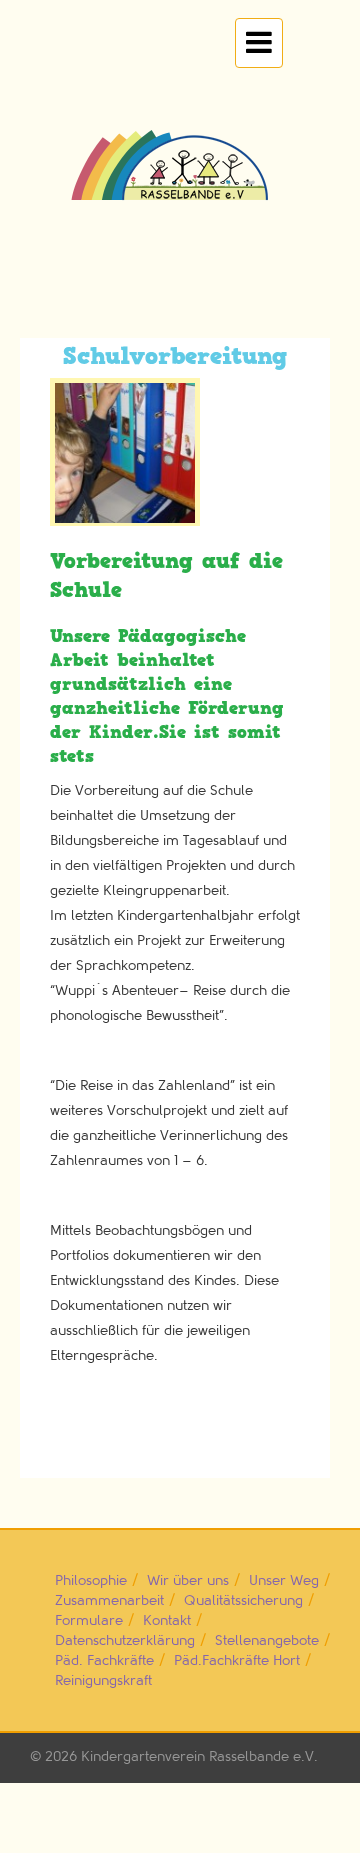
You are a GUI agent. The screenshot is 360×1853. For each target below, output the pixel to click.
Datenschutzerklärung (125, 1640)
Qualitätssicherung (243, 1600)
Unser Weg (284, 1580)
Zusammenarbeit (109, 1600)
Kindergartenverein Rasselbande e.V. (199, 1756)
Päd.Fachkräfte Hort (237, 1660)
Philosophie (91, 1580)
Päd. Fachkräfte (104, 1660)
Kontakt (167, 1620)
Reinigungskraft (103, 1680)
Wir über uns (188, 1580)
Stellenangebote (267, 1640)
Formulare (89, 1620)
